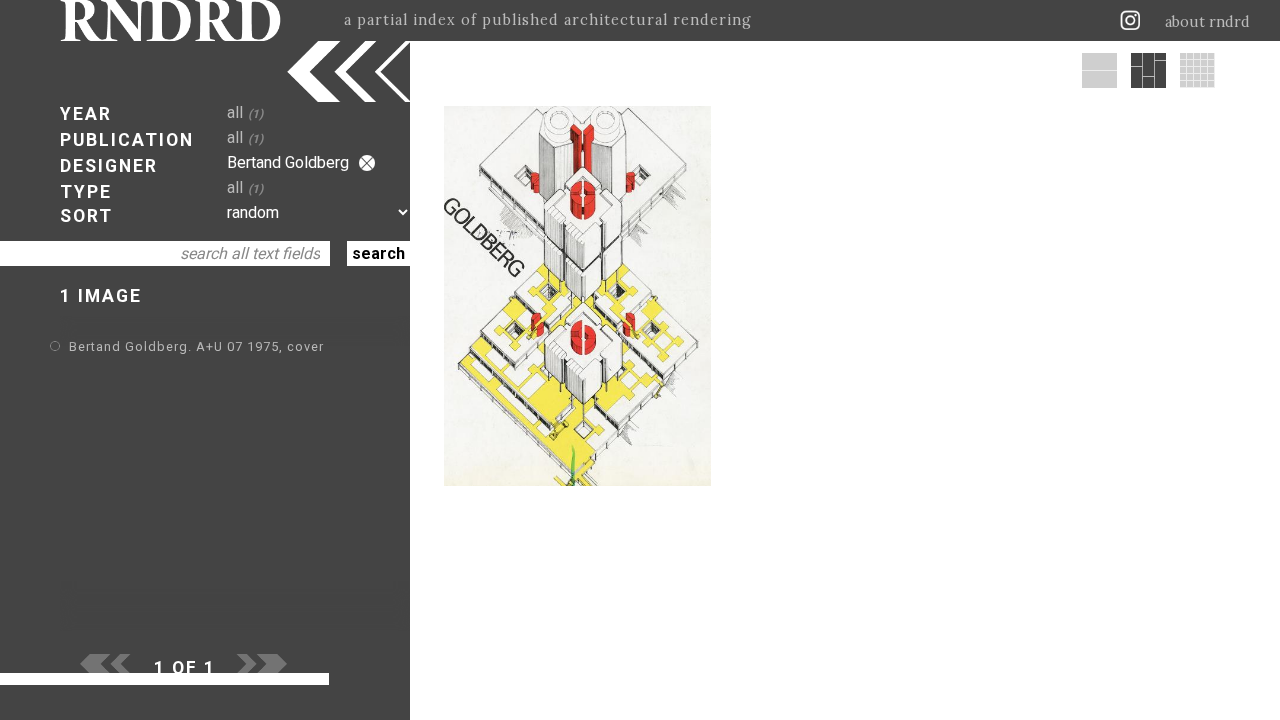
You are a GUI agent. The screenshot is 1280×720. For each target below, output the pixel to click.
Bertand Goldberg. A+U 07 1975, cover (196, 346)
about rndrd (1207, 22)
